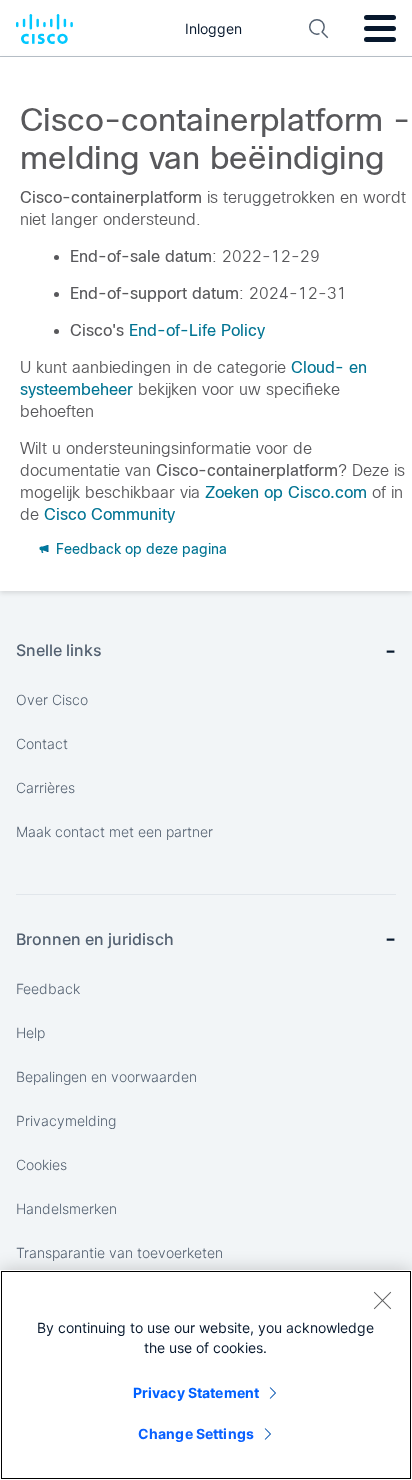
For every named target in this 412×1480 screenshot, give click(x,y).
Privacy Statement (196, 1392)
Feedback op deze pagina (139, 549)
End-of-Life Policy (197, 330)
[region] (206, 1375)
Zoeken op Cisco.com (286, 492)
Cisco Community (109, 514)
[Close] (382, 1300)
